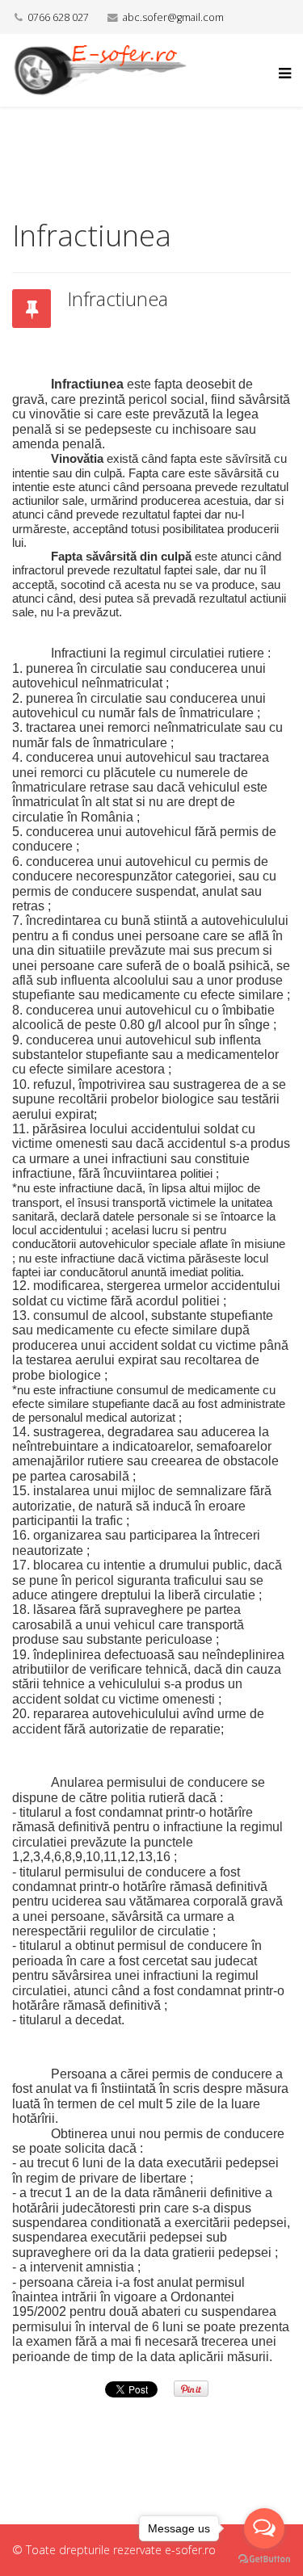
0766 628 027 (58, 17)
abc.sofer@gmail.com (173, 17)
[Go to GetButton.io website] (264, 2559)
